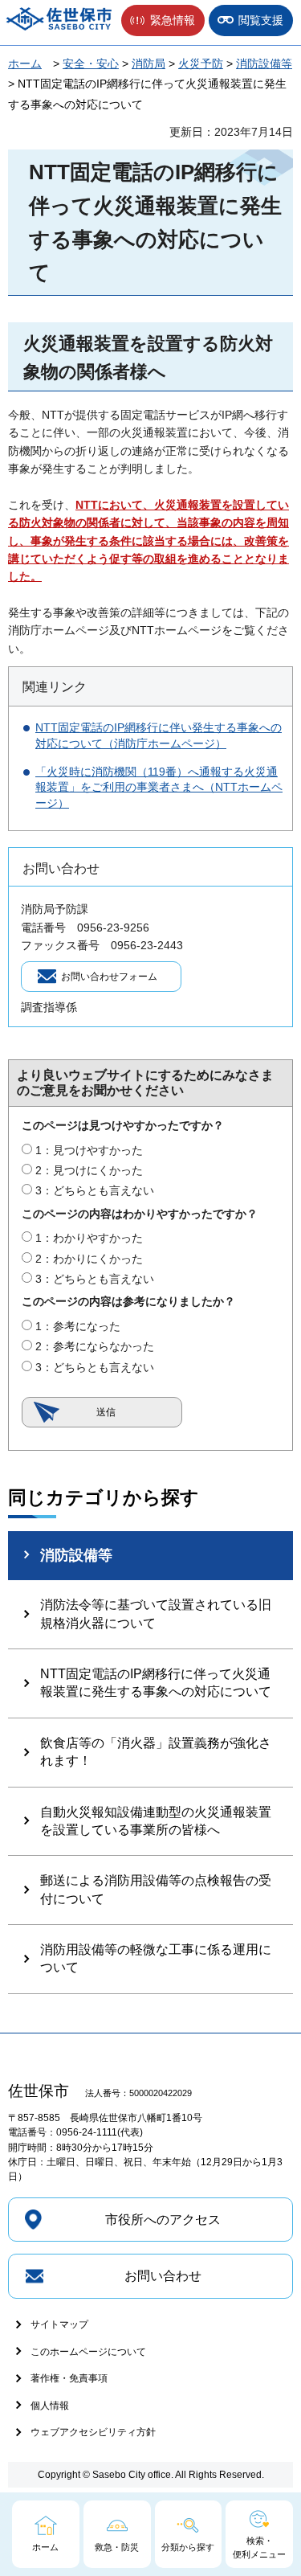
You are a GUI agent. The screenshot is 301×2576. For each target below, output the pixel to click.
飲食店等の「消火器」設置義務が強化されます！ (156, 1752)
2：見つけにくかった (89, 1170)
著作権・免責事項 (69, 2378)
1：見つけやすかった (89, 1150)
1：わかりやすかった (89, 1238)
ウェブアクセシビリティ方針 (93, 2432)
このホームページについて (88, 2352)
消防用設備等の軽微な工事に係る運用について (156, 1958)
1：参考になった (78, 1326)
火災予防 (201, 63)
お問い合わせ (163, 2276)
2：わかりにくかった (89, 1259)
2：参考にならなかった (95, 1346)
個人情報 (50, 2406)
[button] (163, 20)
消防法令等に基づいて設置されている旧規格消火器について (156, 1614)
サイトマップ (59, 2324)
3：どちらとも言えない (95, 1190)
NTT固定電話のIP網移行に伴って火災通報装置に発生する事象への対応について (156, 1683)
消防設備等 (264, 63)
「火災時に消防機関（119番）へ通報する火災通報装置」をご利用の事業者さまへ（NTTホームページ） (159, 787)
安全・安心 (91, 63)
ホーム (25, 63)
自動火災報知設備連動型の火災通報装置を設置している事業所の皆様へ (156, 1821)
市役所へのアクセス (163, 2220)
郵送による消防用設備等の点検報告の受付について (156, 1889)
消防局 (148, 63)
